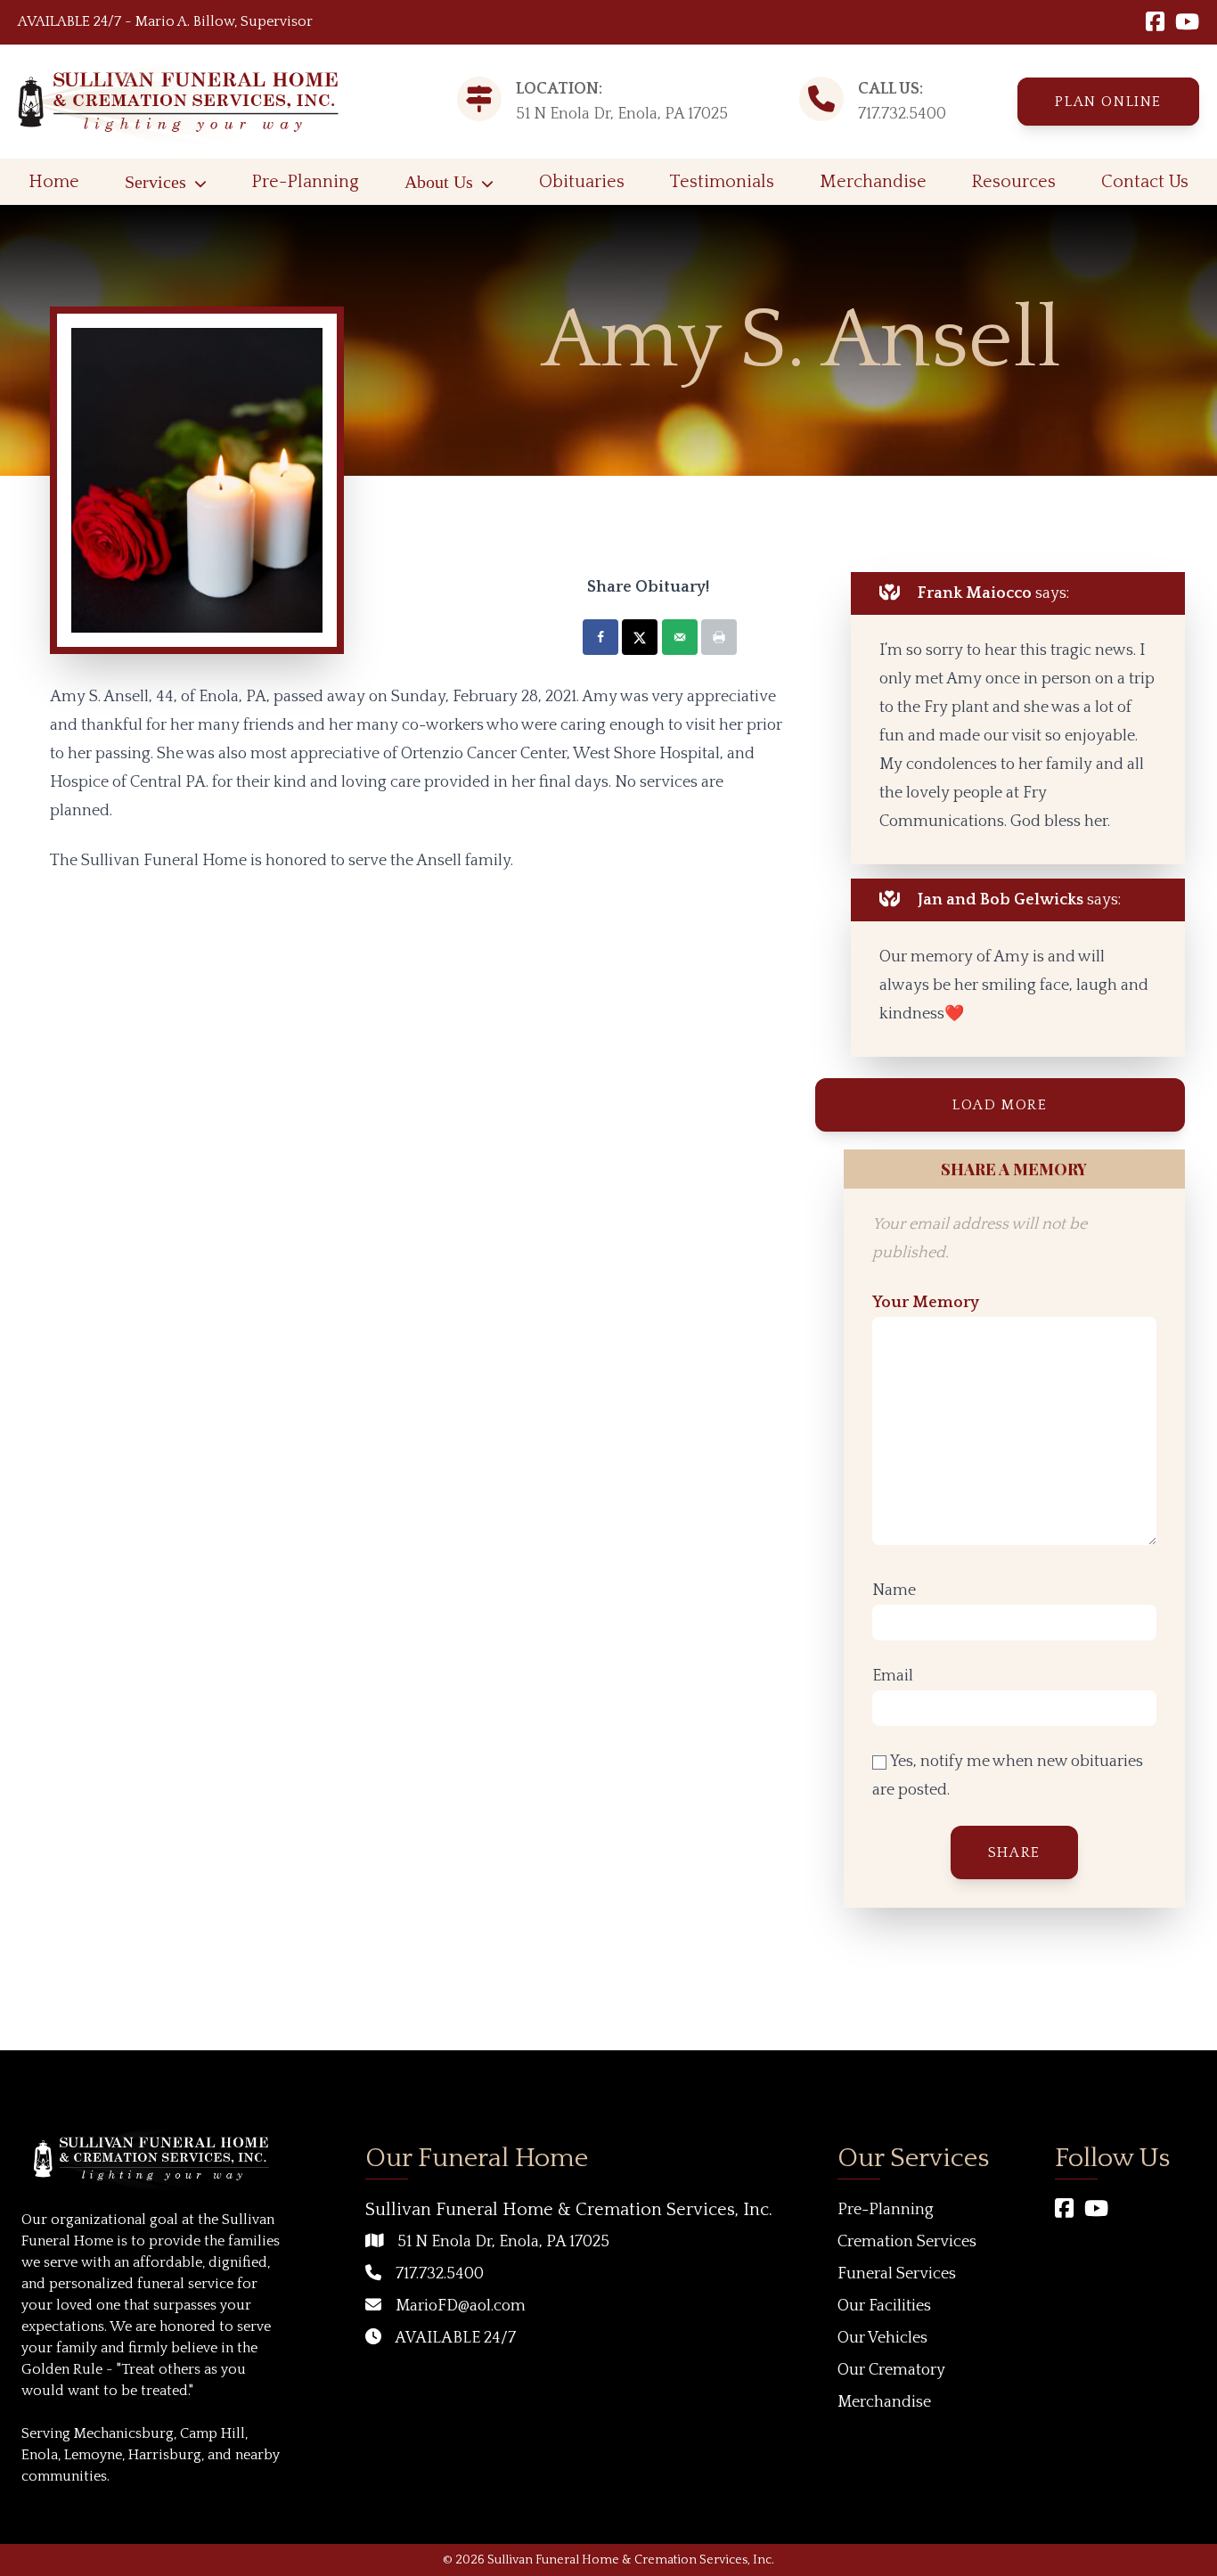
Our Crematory (891, 2370)
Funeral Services (897, 2274)
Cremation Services (907, 2242)
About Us (439, 182)
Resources (1013, 182)
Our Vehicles (882, 2338)
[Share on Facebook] (600, 637)
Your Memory (926, 1303)
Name (894, 1591)
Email (893, 1676)
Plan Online (1108, 102)
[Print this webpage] (719, 637)
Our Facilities (884, 2306)
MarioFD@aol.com (461, 2306)
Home (54, 182)
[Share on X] (640, 637)
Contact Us (1145, 182)
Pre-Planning (305, 182)
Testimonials (722, 182)
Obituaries (582, 182)
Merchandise (873, 182)
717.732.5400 (902, 114)
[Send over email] (680, 637)
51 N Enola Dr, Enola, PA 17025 (503, 2242)
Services (155, 182)
